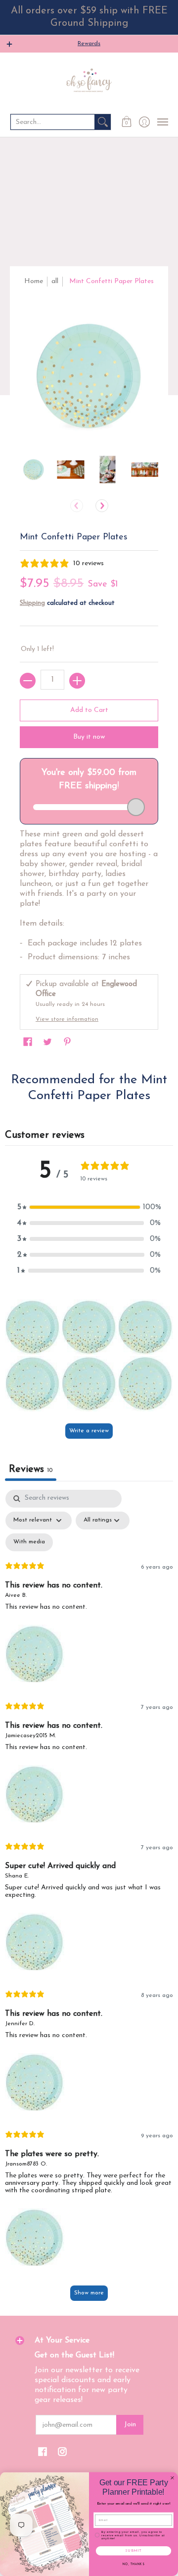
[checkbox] (29, 1542)
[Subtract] (28, 681)
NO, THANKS (133, 2565)
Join (130, 2425)
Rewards (89, 44)
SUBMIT (133, 2551)
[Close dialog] (173, 2478)
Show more (89, 2293)
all (55, 281)
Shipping (32, 603)
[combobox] (53, 122)
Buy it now (89, 737)
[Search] (103, 122)
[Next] (102, 506)
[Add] (77, 681)
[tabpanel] (89, 1900)
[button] (127, 122)
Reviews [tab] (31, 1469)
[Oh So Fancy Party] (89, 82)
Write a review (89, 1431)
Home (34, 281)
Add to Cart (89, 710)
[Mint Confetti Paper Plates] (33, 470)
